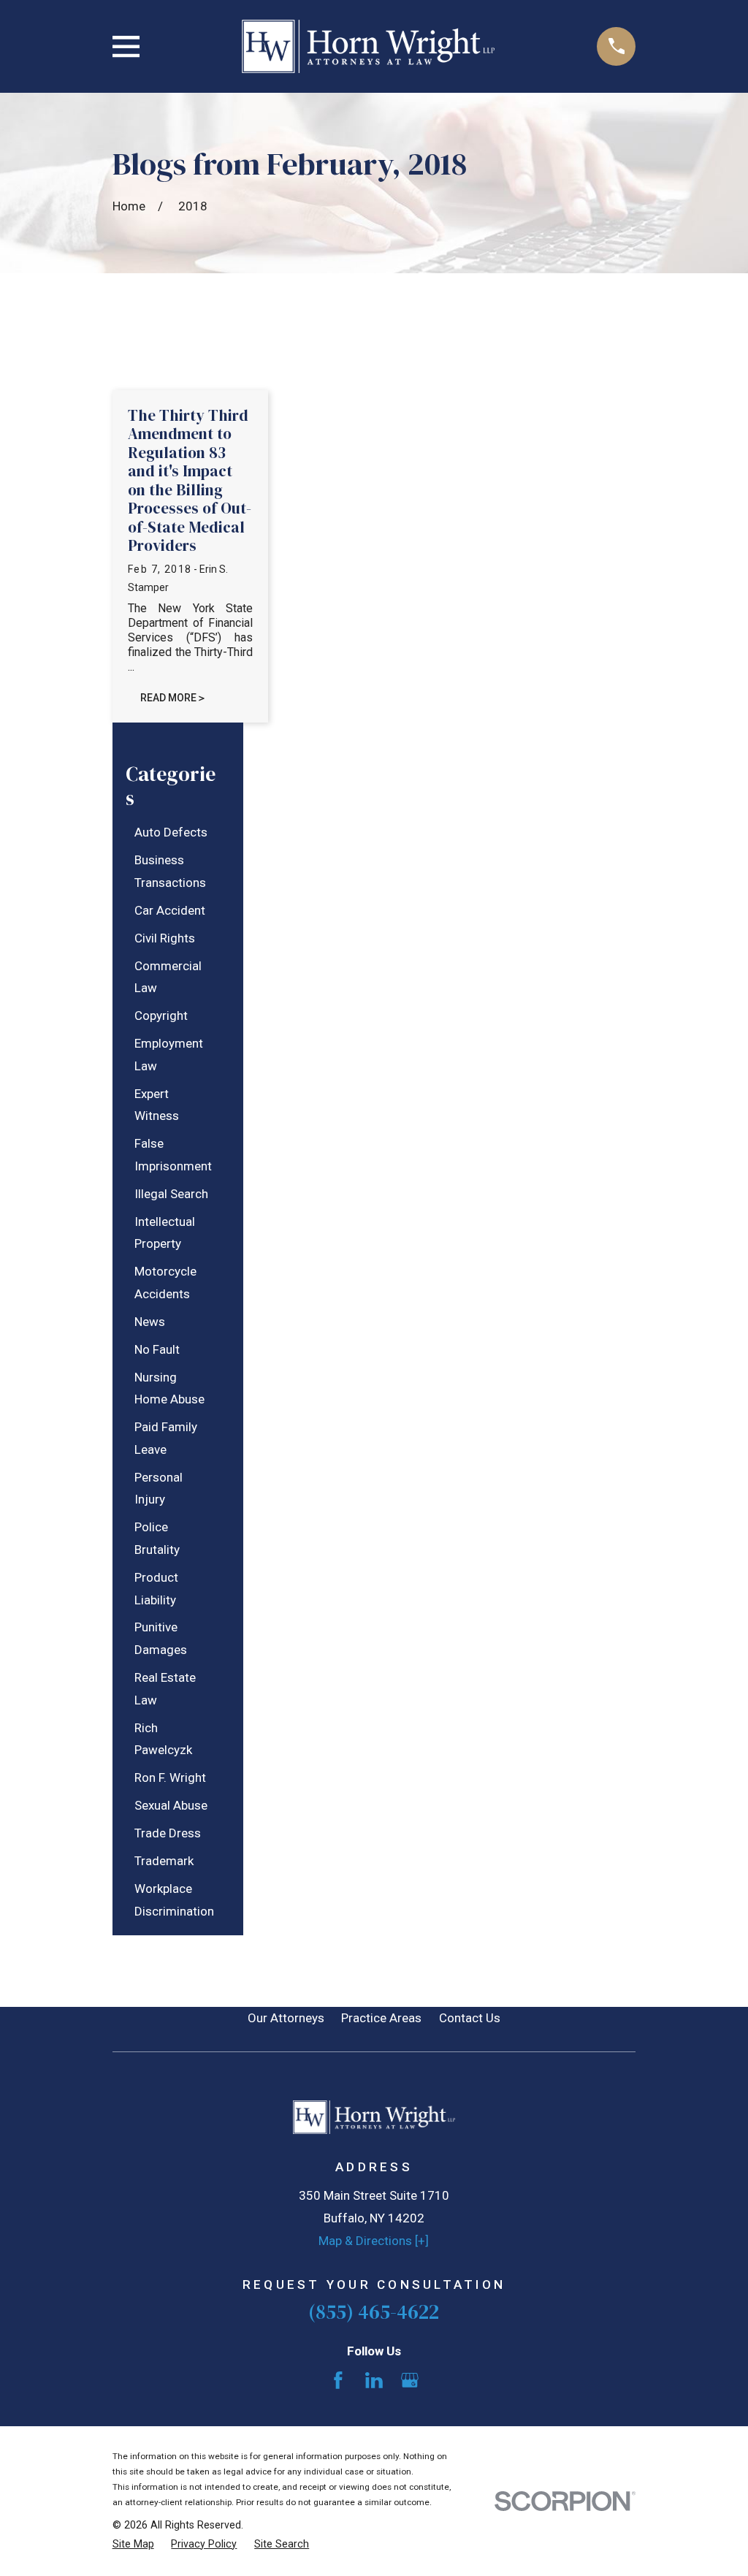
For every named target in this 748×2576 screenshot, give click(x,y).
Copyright (161, 1015)
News (150, 1322)
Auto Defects (171, 832)
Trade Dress (168, 1833)
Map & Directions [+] (374, 2241)
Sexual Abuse (171, 1805)
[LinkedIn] (374, 2380)
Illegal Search (171, 1194)
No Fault (157, 1349)
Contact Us (470, 2018)
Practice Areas (381, 2018)
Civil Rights (165, 938)
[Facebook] (338, 2380)
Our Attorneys (286, 2018)
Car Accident (170, 910)
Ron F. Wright (170, 1777)
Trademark (164, 1861)
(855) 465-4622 (374, 2312)
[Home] (369, 46)
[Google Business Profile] (410, 2380)
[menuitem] (171, 832)
